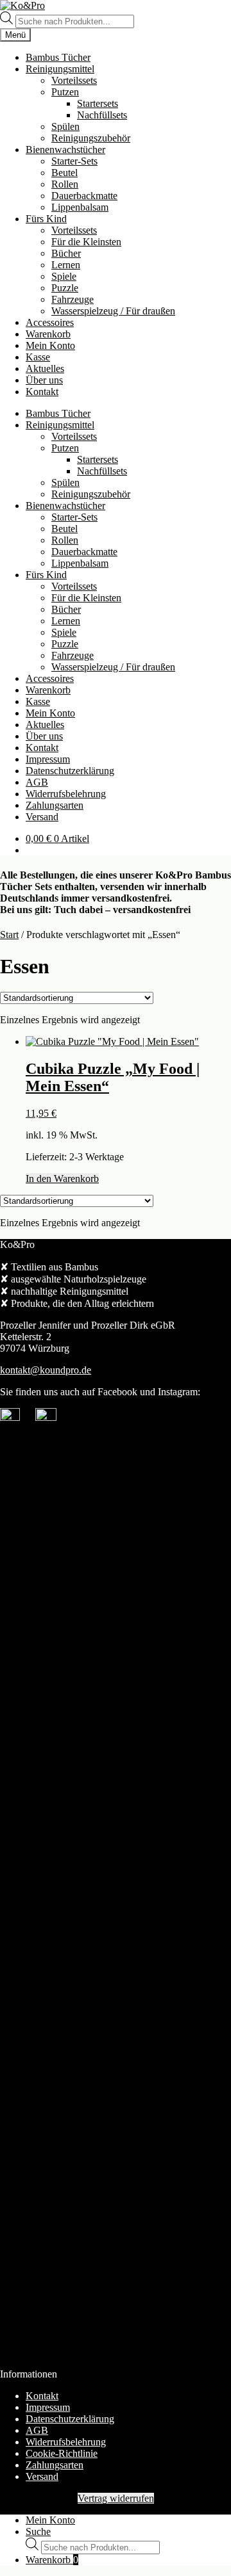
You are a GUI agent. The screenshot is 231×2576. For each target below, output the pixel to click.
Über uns (44, 380)
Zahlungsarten (55, 805)
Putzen (65, 92)
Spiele (64, 276)
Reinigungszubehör (91, 138)
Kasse (38, 357)
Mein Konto (50, 345)
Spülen (65, 126)
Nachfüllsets (102, 115)
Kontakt (42, 392)
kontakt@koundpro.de (46, 1370)
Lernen (66, 265)
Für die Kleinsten (86, 242)
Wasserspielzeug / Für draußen (113, 311)
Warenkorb (48, 334)
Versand (42, 817)
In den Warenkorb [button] (62, 1179)
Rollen (65, 184)
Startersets (98, 103)
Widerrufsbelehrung (66, 794)
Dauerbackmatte (84, 196)
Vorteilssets (74, 80)
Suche (38, 2531)
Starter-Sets (74, 161)
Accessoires (50, 322)
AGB (37, 782)
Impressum (48, 759)
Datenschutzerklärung (70, 771)
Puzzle (65, 288)
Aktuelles (45, 369)
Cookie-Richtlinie (62, 2453)
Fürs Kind (46, 219)
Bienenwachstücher (65, 150)
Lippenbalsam (80, 207)
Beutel (64, 173)
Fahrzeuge (73, 299)
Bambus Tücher (58, 57)
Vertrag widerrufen (116, 2498)
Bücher (66, 253)
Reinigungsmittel (60, 69)
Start (9, 935)
